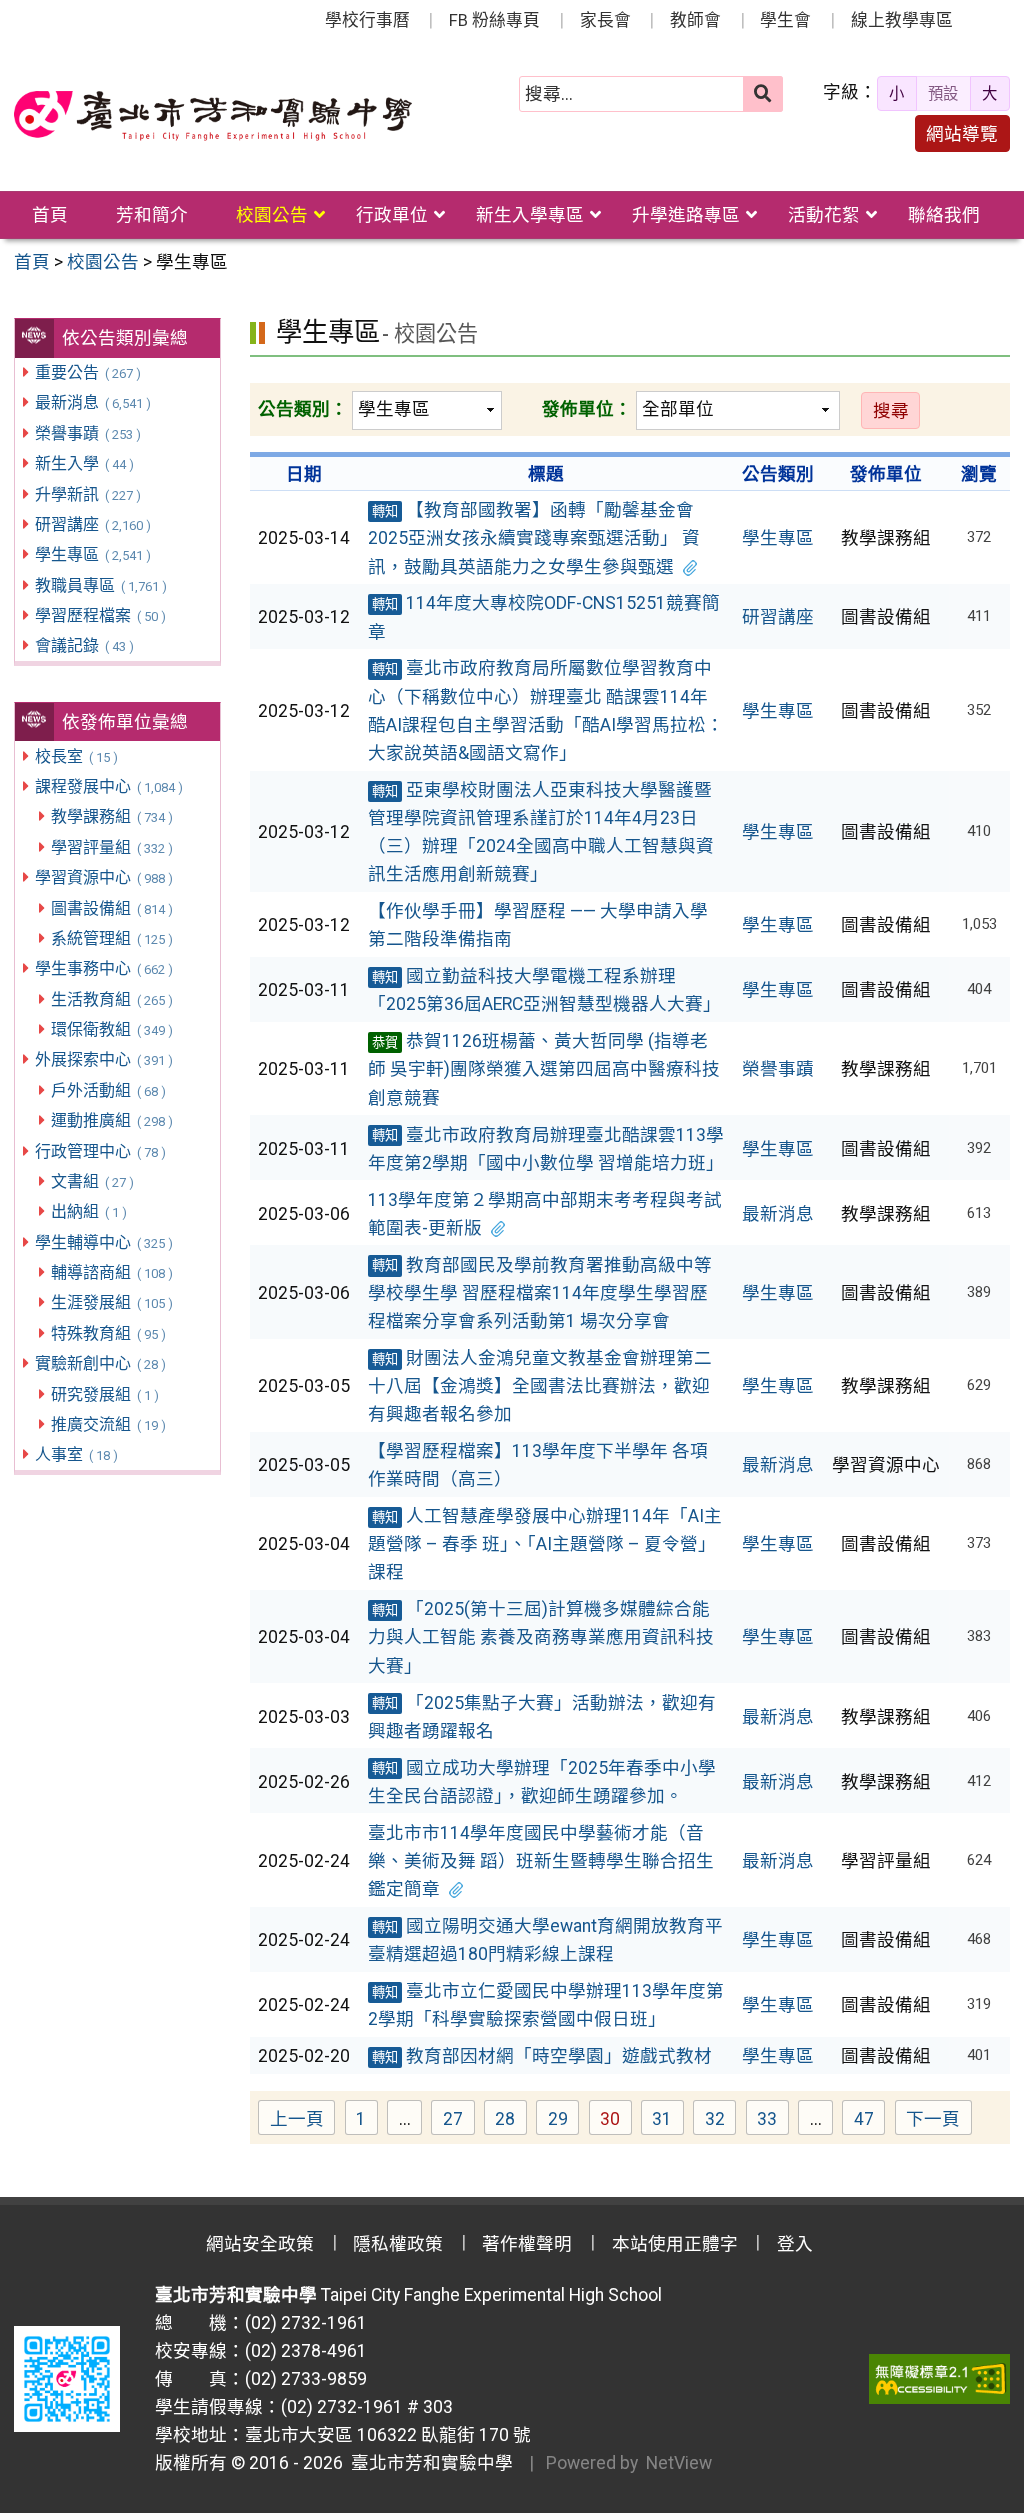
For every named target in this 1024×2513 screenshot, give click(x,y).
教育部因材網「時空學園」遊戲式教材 (542, 2056)
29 (563, 2121)
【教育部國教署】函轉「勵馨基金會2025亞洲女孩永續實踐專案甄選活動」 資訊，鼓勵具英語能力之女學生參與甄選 (534, 538)
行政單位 (392, 215)
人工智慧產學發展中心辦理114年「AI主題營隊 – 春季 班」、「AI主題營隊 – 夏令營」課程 (545, 1544)
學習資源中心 (103, 877)
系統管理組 (111, 938)
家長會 (605, 20)
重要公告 (87, 372)
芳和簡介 (152, 215)
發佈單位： (587, 409)
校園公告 (272, 215)
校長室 (76, 756)
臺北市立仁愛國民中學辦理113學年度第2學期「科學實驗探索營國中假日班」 (546, 2005)
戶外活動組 (108, 1090)
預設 (943, 94)
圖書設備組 (111, 908)
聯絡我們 (944, 215)
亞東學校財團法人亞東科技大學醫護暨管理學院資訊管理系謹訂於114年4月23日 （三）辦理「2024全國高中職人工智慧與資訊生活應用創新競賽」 (541, 832)
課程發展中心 (108, 786)
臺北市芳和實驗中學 (428, 2463)
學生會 (785, 20)
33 (773, 2121)
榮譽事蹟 (87, 433)
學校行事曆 (367, 20)
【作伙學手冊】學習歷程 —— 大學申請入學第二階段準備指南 (538, 925)
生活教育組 (111, 999)
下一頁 (933, 2119)
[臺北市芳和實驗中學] (213, 116)
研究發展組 (104, 1394)
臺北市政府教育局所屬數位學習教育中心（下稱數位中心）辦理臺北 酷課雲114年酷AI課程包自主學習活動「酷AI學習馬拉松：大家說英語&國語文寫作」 (546, 710)
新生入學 (84, 463)
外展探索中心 (103, 1059)
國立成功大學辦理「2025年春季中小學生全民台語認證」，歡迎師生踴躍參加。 (542, 1782)
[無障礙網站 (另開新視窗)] (939, 2379)
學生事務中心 (103, 968)
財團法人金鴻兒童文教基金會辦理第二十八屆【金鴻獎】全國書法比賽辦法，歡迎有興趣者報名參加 (540, 1386)
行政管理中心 (100, 1151)
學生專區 (92, 554)
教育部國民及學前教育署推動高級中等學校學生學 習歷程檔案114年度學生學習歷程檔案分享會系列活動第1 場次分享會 (540, 1293)
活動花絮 (824, 215)
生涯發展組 (111, 1302)
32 (720, 2121)
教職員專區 (100, 585)
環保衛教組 (111, 1029)
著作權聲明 (527, 2244)
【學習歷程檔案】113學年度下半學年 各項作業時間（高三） (538, 1465)
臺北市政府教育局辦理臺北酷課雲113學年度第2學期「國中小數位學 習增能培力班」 (546, 1149)
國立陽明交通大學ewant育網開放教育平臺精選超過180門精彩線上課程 (545, 1940)
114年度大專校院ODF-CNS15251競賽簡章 (544, 617)
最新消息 (92, 402)
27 (458, 2121)
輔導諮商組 (111, 1272)
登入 (795, 2244)
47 (869, 2121)
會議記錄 (84, 645)
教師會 (695, 20)
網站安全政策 (260, 2244)
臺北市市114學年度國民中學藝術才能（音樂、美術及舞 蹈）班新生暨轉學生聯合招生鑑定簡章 (541, 1861)
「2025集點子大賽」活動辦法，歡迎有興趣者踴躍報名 (542, 1717)
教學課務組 (111, 816)
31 (668, 2121)
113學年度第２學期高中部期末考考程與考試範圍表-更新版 (545, 1214)
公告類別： (303, 409)
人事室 (76, 1454)
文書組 (92, 1181)
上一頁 (297, 2119)
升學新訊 (87, 494)
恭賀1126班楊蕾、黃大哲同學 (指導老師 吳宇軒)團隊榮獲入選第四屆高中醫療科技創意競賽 (544, 1069)
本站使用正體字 (675, 2244)
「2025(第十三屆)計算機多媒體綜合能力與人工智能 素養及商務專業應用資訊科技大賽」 (541, 1637)
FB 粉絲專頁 (494, 20)
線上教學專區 (902, 20)
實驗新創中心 (100, 1363)
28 (511, 2121)
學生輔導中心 (103, 1242)
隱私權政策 (398, 2244)
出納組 (88, 1211)
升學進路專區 (686, 215)
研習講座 (92, 524)
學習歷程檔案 (100, 615)
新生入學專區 (530, 215)
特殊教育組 (108, 1333)
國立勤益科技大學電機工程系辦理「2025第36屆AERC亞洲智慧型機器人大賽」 (544, 990)
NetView (679, 2463)
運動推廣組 (111, 1120)
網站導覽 (962, 134)
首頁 (50, 215)
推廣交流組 (108, 1424)
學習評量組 (111, 847)
